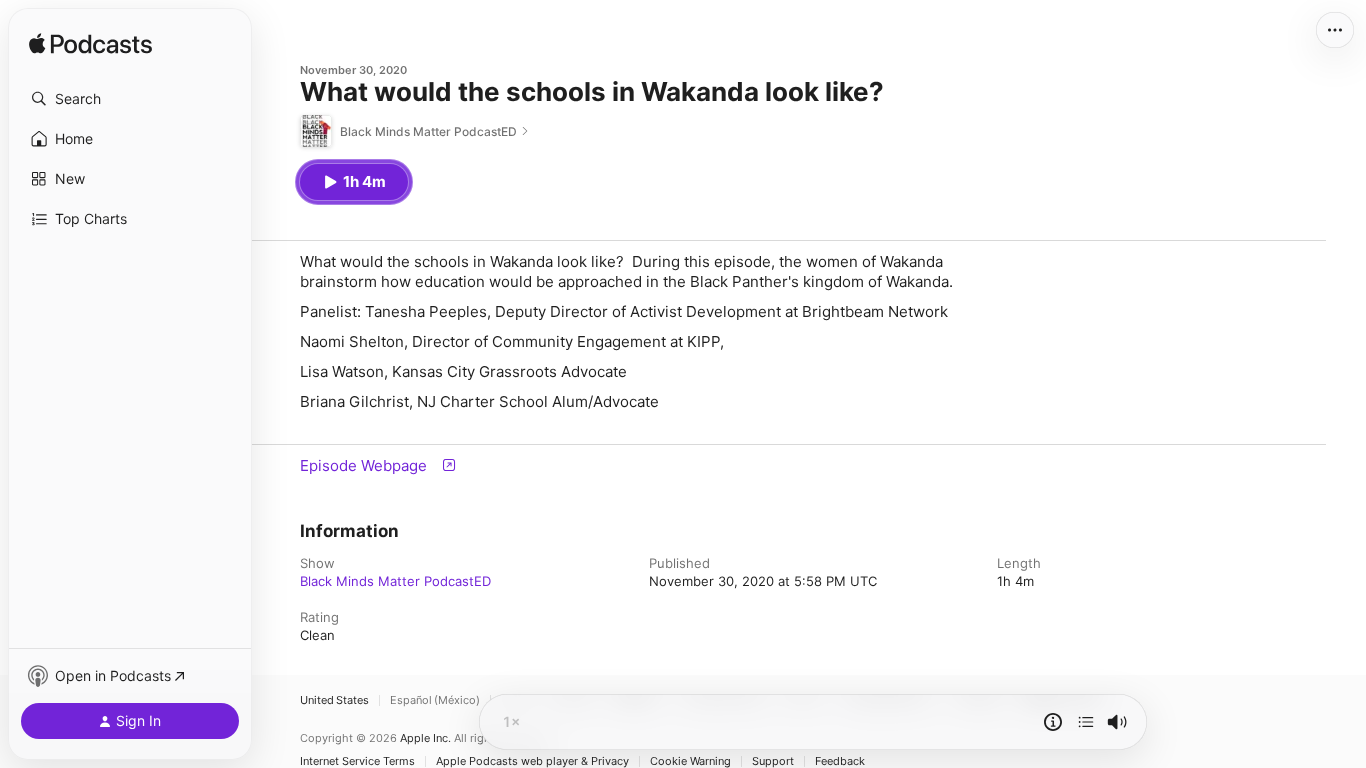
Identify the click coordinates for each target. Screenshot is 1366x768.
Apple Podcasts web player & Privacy (532, 761)
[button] (130, 99)
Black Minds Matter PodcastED (395, 581)
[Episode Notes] (1053, 722)
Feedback (840, 761)
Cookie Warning (690, 761)
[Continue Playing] (1086, 722)
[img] (90, 45)
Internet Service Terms (357, 761)
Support (773, 761)
